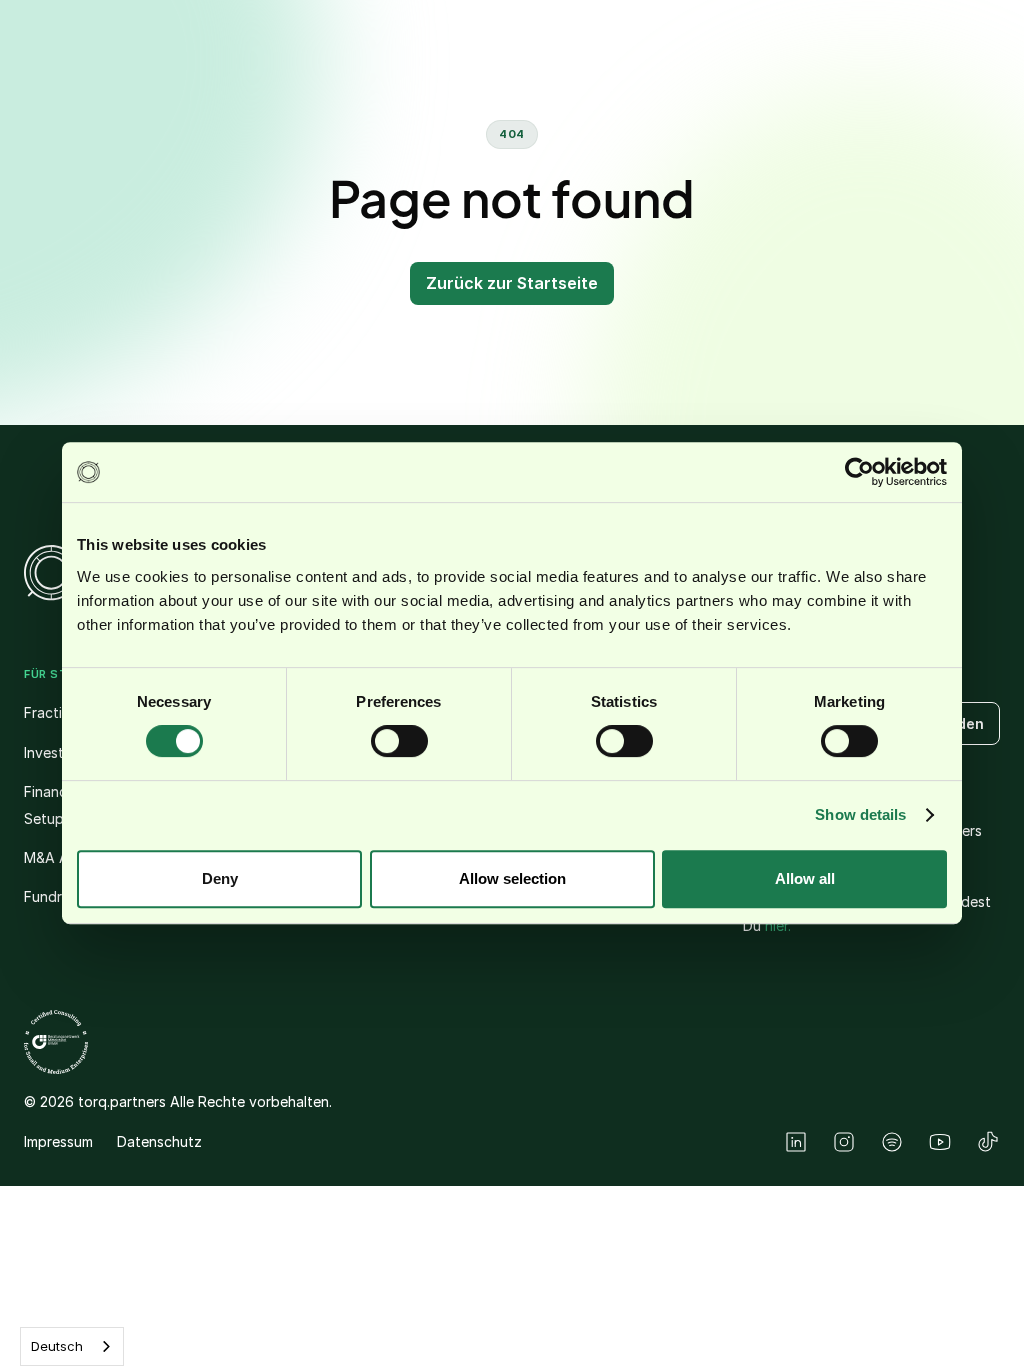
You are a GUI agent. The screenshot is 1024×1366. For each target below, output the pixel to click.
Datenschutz (159, 1141)
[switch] (399, 741)
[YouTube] (940, 1142)
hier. (778, 925)
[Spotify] (892, 1142)
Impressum (58, 1141)
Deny (220, 878)
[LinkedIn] (796, 1142)
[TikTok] (988, 1142)
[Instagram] (844, 1142)
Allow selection (512, 878)
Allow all (805, 878)
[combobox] (72, 1346)
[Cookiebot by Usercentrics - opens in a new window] (859, 472)
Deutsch (57, 1346)
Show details (860, 814)
